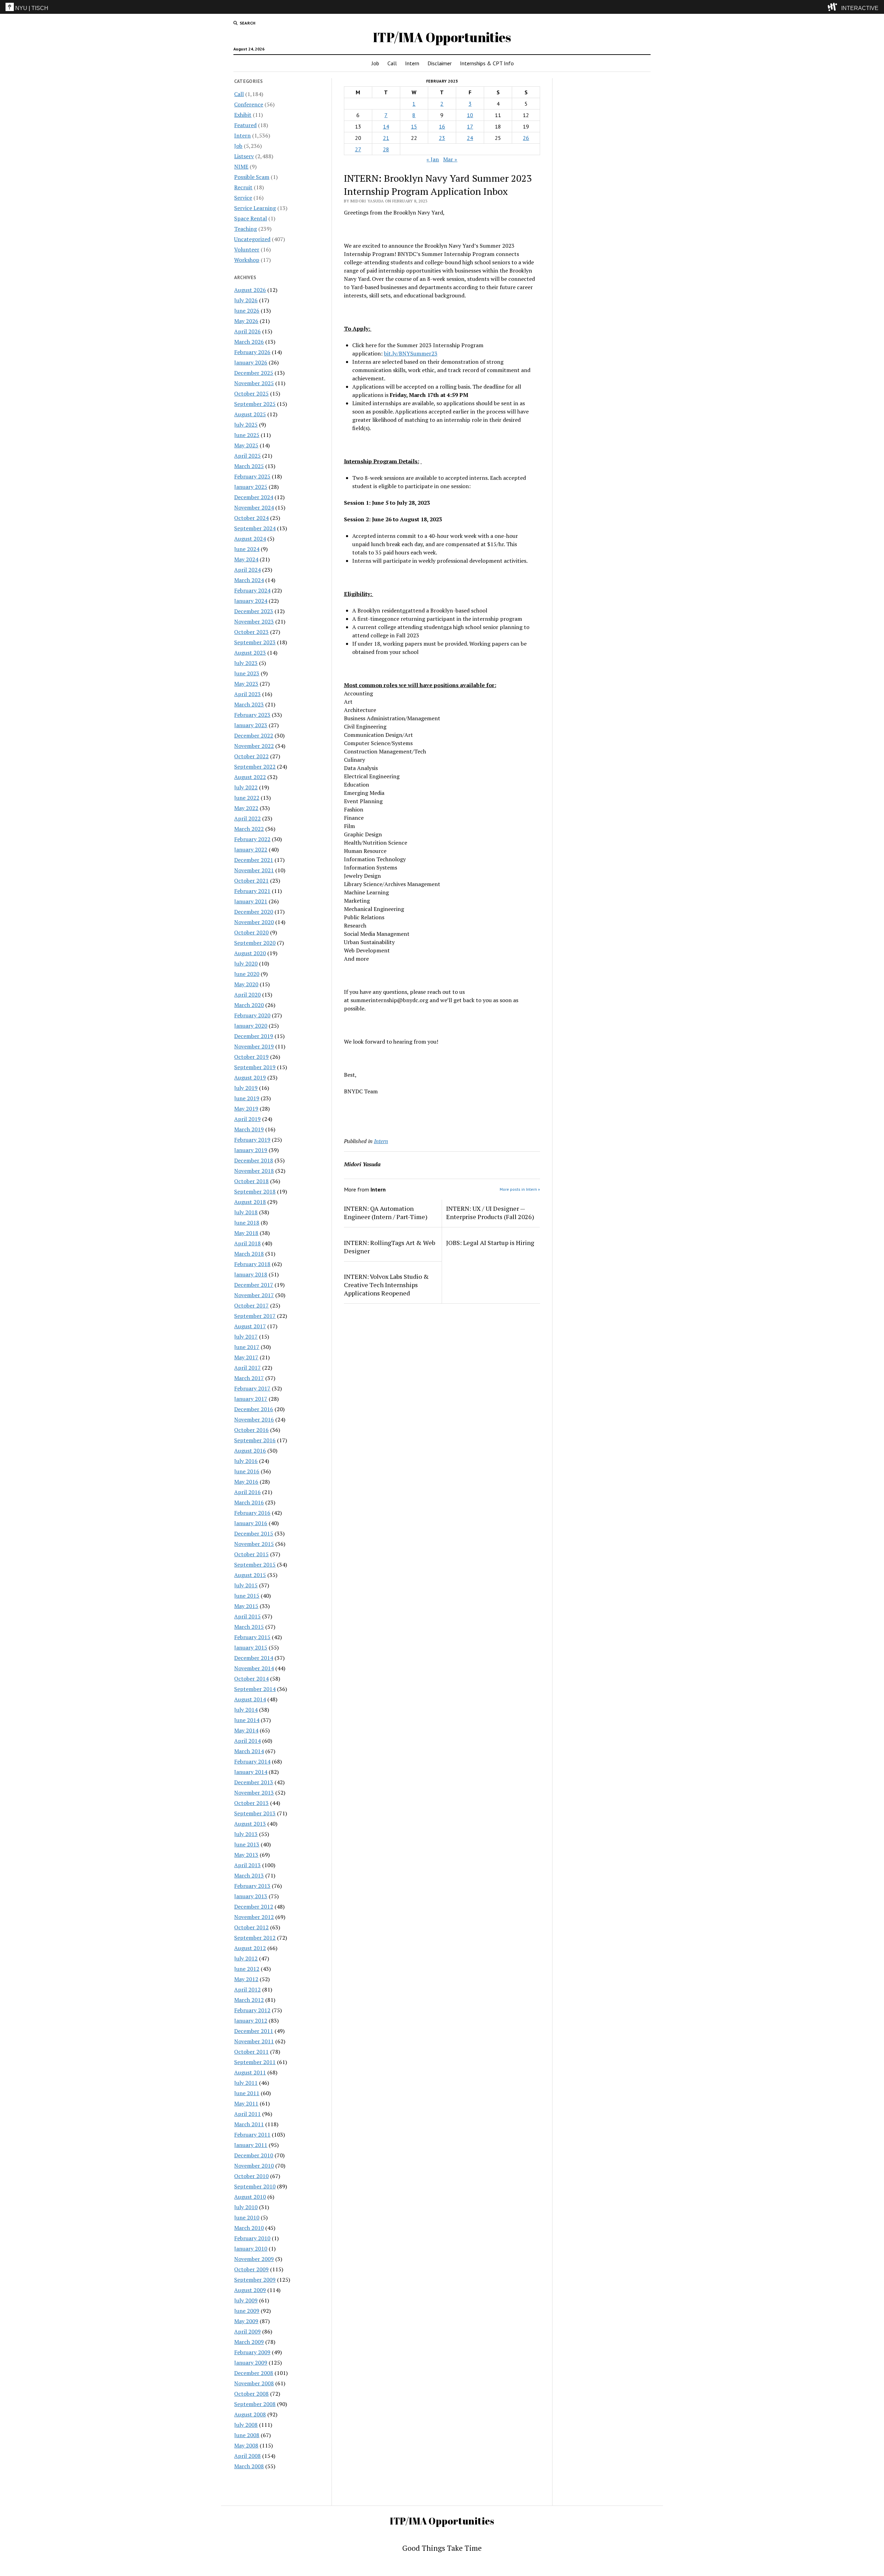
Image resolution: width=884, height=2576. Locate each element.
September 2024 (255, 528)
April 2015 (247, 1616)
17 (470, 126)
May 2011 (246, 2103)
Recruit (243, 187)
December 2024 (254, 497)
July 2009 (246, 2300)
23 (442, 138)
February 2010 (252, 2238)
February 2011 (252, 2135)
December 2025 (254, 373)
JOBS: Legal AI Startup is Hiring (490, 1243)
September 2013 (255, 1813)
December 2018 (254, 1160)
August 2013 (250, 1824)
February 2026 (252, 352)
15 (414, 126)
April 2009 (247, 2331)
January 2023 (251, 725)
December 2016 (254, 1409)
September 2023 (255, 642)
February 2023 (252, 715)
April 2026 (247, 331)
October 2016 (251, 1430)
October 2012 (251, 1927)
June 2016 (247, 1471)
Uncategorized (252, 239)
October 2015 (251, 1554)
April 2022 (247, 818)
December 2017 (254, 1285)
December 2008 (254, 2373)
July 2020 (246, 963)
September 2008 (255, 2404)
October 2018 (251, 1181)
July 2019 (246, 1088)
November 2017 (254, 1295)
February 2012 (252, 2010)
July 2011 (246, 2083)
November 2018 (254, 1171)
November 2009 (254, 2259)
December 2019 (254, 1036)
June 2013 (247, 1844)
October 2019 (251, 1057)
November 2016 (254, 1419)
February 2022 (252, 839)
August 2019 (250, 1077)
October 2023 (251, 632)
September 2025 (255, 404)
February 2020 (252, 1015)
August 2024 (250, 539)
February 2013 (252, 1886)
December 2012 (254, 1907)
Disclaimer (440, 63)
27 (358, 149)
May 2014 (246, 1730)
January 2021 (251, 901)
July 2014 (246, 1710)
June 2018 (247, 1223)
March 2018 (249, 1254)
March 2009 (249, 2342)
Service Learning (255, 208)
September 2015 (255, 1565)
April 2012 (247, 1989)
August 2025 (250, 414)
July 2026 (246, 300)
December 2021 (254, 860)
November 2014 (254, 1668)
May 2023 (246, 684)
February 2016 (252, 1513)
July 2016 (246, 1461)
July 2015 (246, 1585)
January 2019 (251, 1150)
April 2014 (247, 1741)
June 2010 (247, 2217)
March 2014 (249, 1751)
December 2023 (254, 611)
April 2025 (247, 456)
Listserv (244, 156)
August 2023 (250, 653)
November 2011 (254, 2041)
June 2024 (247, 549)
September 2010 (255, 2186)
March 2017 (249, 1378)
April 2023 (247, 694)
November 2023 (254, 621)
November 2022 (254, 746)
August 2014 (250, 1699)
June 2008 (247, 2435)
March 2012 (249, 2000)
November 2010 (254, 2166)
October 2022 (251, 756)
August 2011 (250, 2072)
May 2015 (246, 1606)
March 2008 (249, 2466)
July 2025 (246, 425)
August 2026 (250, 290)
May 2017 (246, 1357)
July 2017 (246, 1337)
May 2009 (246, 2321)
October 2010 (251, 2176)
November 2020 (254, 922)
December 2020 (254, 912)
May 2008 (246, 2445)
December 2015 (254, 1533)
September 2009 (255, 2280)
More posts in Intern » (520, 1189)
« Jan (433, 159)
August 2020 (250, 953)
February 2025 (252, 476)
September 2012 (255, 1938)
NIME (241, 167)
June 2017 (247, 1347)
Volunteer (247, 249)
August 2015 (250, 1575)
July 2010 (246, 2207)
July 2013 (246, 1834)
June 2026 (247, 311)
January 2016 (251, 1523)
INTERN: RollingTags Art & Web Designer (390, 1247)
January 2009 (251, 2363)
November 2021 (254, 870)
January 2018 (251, 1274)
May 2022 (246, 808)
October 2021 (251, 881)
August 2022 (250, 777)
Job (375, 63)
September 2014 (255, 1689)
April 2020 (247, 995)
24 (470, 138)
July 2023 (246, 663)
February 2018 (252, 1264)
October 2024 (251, 518)
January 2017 (251, 1399)
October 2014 (251, 1679)
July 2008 (246, 2425)
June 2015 (247, 1596)
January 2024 (251, 601)
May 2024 (246, 559)
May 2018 (246, 1233)
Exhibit (243, 115)
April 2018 (247, 1243)
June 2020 (247, 974)
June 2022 (247, 798)
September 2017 (255, 1316)
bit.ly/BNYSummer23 (411, 353)
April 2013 (247, 1865)
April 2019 (247, 1119)
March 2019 (249, 1129)
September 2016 (255, 1440)
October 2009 (251, 2269)
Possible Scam (252, 177)
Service (243, 198)
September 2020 (255, 943)
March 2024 (249, 580)
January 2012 (251, 2021)
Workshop (247, 260)
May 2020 (246, 984)
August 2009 (250, 2290)
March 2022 (249, 829)
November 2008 (254, 2383)
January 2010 (251, 2249)
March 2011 (249, 2124)
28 (386, 149)
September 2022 (255, 767)
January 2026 (251, 362)
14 (386, 126)
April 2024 (247, 570)
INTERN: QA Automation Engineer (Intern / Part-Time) (386, 1213)
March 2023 (249, 704)
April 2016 (247, 1492)
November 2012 (254, 1917)
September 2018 (255, 1191)
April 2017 (247, 1368)
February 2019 (252, 1140)
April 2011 (247, 2114)
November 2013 (254, 1793)
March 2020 (249, 1005)
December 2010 (254, 2155)
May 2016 (246, 1482)
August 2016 (250, 1451)
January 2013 (251, 1896)
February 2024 (252, 590)
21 (386, 138)
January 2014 (251, 1772)
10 (470, 115)
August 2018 (250, 1202)
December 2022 (254, 735)
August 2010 (250, 2197)
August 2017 (250, 1326)
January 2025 (251, 487)
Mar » (450, 159)
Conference (249, 104)
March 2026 (249, 342)
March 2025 (249, 466)
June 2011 (247, 2093)
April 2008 (247, 2456)
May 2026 (246, 321)
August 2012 (250, 1948)
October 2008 (251, 2394)
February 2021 (252, 891)
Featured (245, 125)
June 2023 (247, 673)
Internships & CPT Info (487, 63)
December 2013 (254, 1782)
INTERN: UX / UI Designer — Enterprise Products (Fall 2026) (490, 1213)
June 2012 (247, 1969)
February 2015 (252, 1637)
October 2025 (251, 393)
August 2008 (250, 2414)
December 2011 (254, 2031)
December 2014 (254, 1658)
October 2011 (251, 2052)
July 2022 (246, 787)
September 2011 (255, 2062)
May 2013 (246, 1855)
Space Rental (251, 218)
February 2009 (252, 2352)
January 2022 (251, 849)
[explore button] (834, 7)
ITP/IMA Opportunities (442, 37)
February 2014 (252, 1761)
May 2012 (246, 1979)
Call (392, 63)
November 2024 (254, 507)
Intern (412, 63)
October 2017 (251, 1305)
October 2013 (251, 1803)
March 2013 (249, 1875)
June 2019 (247, 1098)
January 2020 (251, 1026)
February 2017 (252, 1388)
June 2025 (247, 435)
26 (526, 138)
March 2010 (249, 2228)
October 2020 (251, 932)
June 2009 (247, 2311)
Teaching (246, 229)
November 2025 (254, 383)
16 (442, 126)
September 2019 (255, 1067)
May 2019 (246, 1109)
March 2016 (249, 1502)
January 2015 (251, 1647)
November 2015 (254, 1544)
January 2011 (251, 2145)
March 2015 (249, 1627)
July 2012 (246, 1958)
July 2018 (246, 1212)
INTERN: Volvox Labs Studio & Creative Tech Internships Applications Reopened (386, 1285)
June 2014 (247, 1720)
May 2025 (246, 445)
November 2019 (254, 1046)
